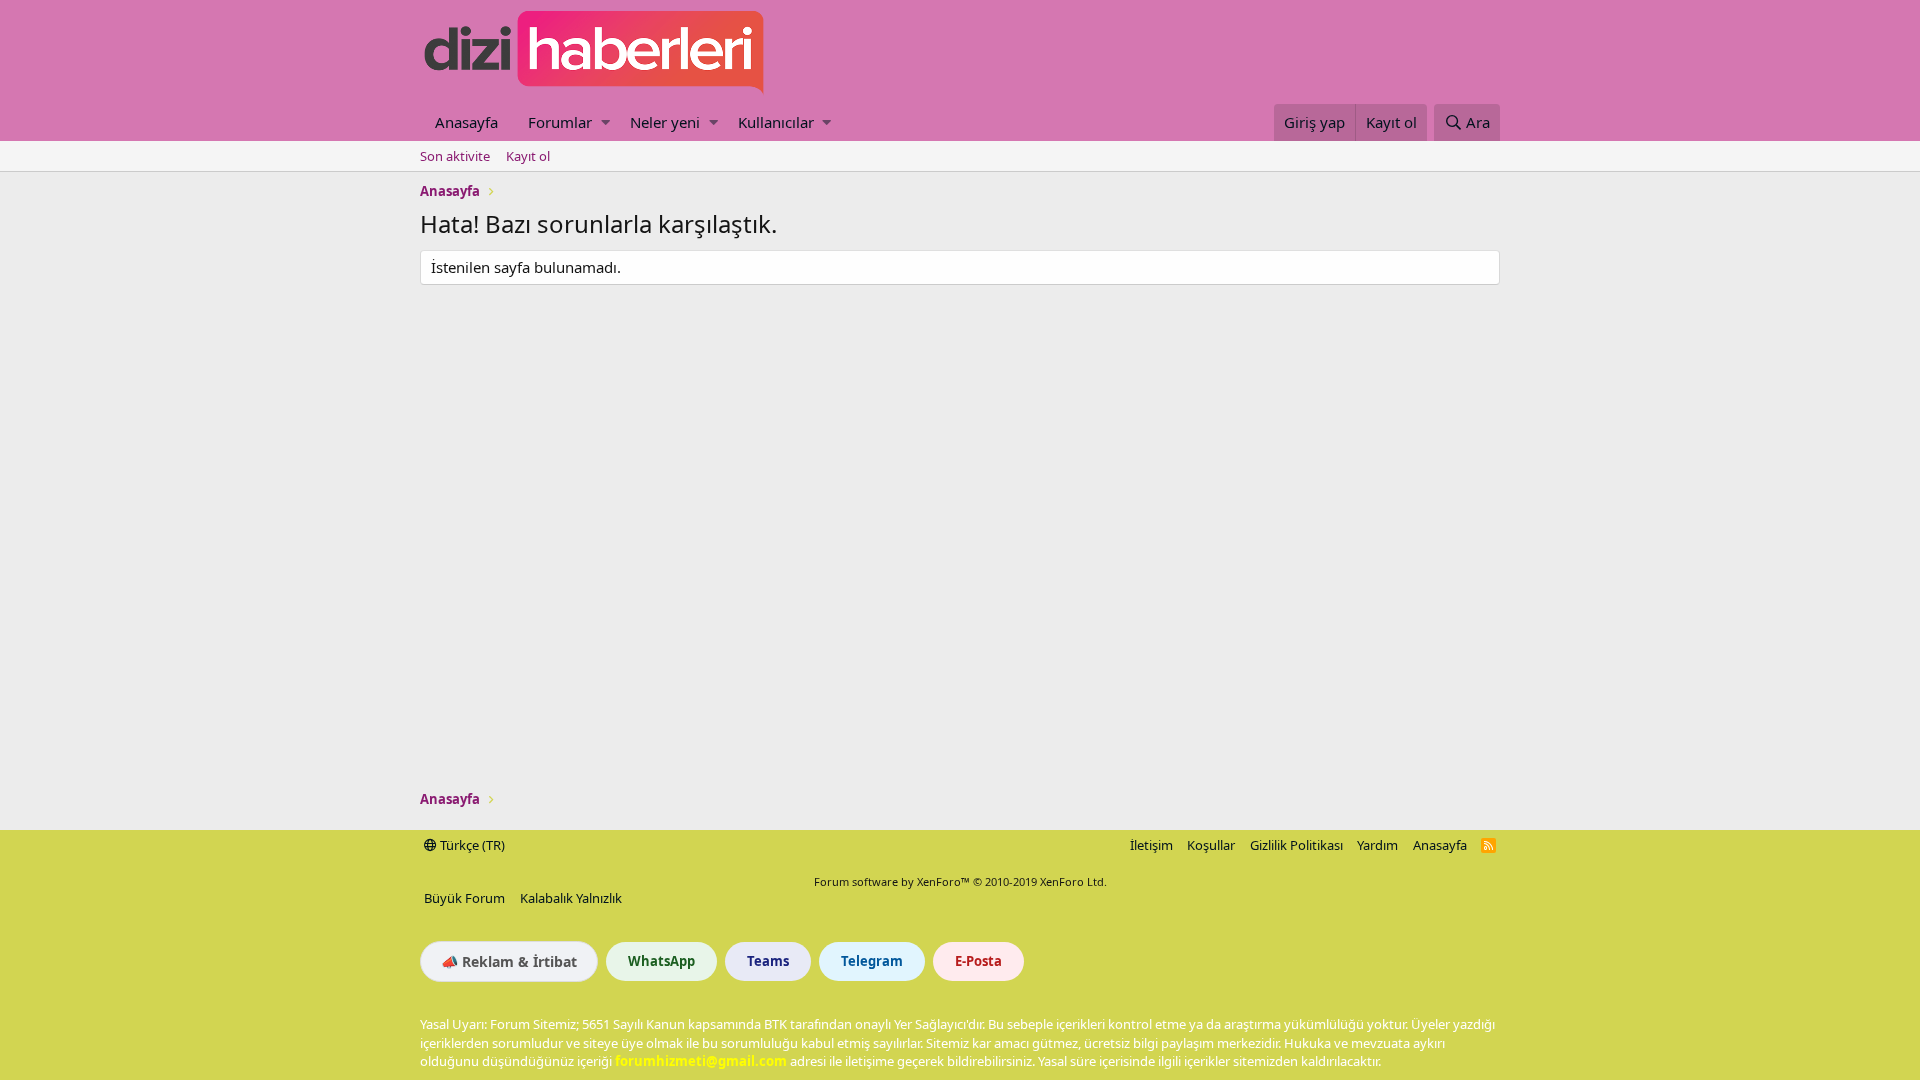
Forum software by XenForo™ (960, 881)
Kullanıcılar (776, 122)
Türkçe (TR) (471, 845)
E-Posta (978, 961)
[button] (605, 122)
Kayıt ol (528, 156)
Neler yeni (665, 122)
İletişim (1151, 845)
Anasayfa (466, 122)
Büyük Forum (464, 898)
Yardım (1377, 845)
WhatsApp (661, 961)
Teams (768, 961)
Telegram (872, 961)
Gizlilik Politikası (1296, 845)
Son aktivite (455, 156)
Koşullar (1211, 845)
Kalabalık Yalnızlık (571, 898)
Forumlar (560, 122)
